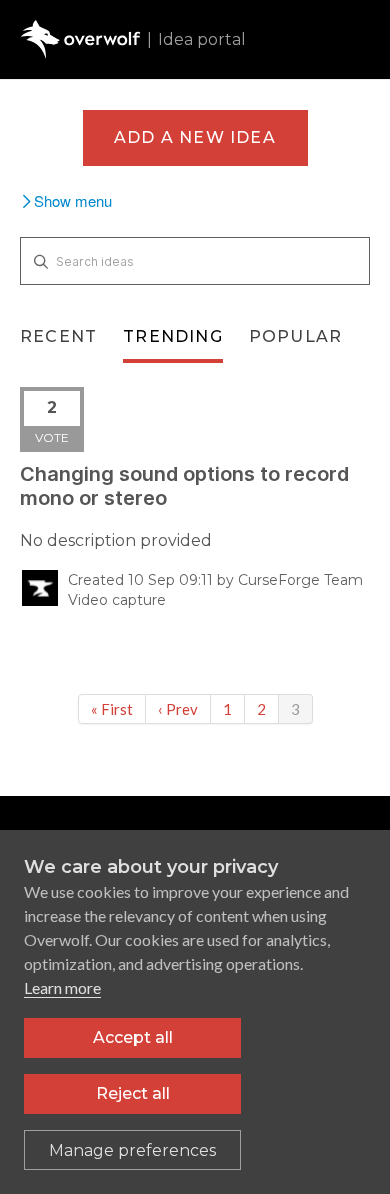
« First (112, 709)
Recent (58, 336)
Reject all (133, 1093)
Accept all (133, 1037)
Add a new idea (195, 137)
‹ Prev (178, 709)
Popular (295, 336)
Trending (173, 336)
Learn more (62, 987)
